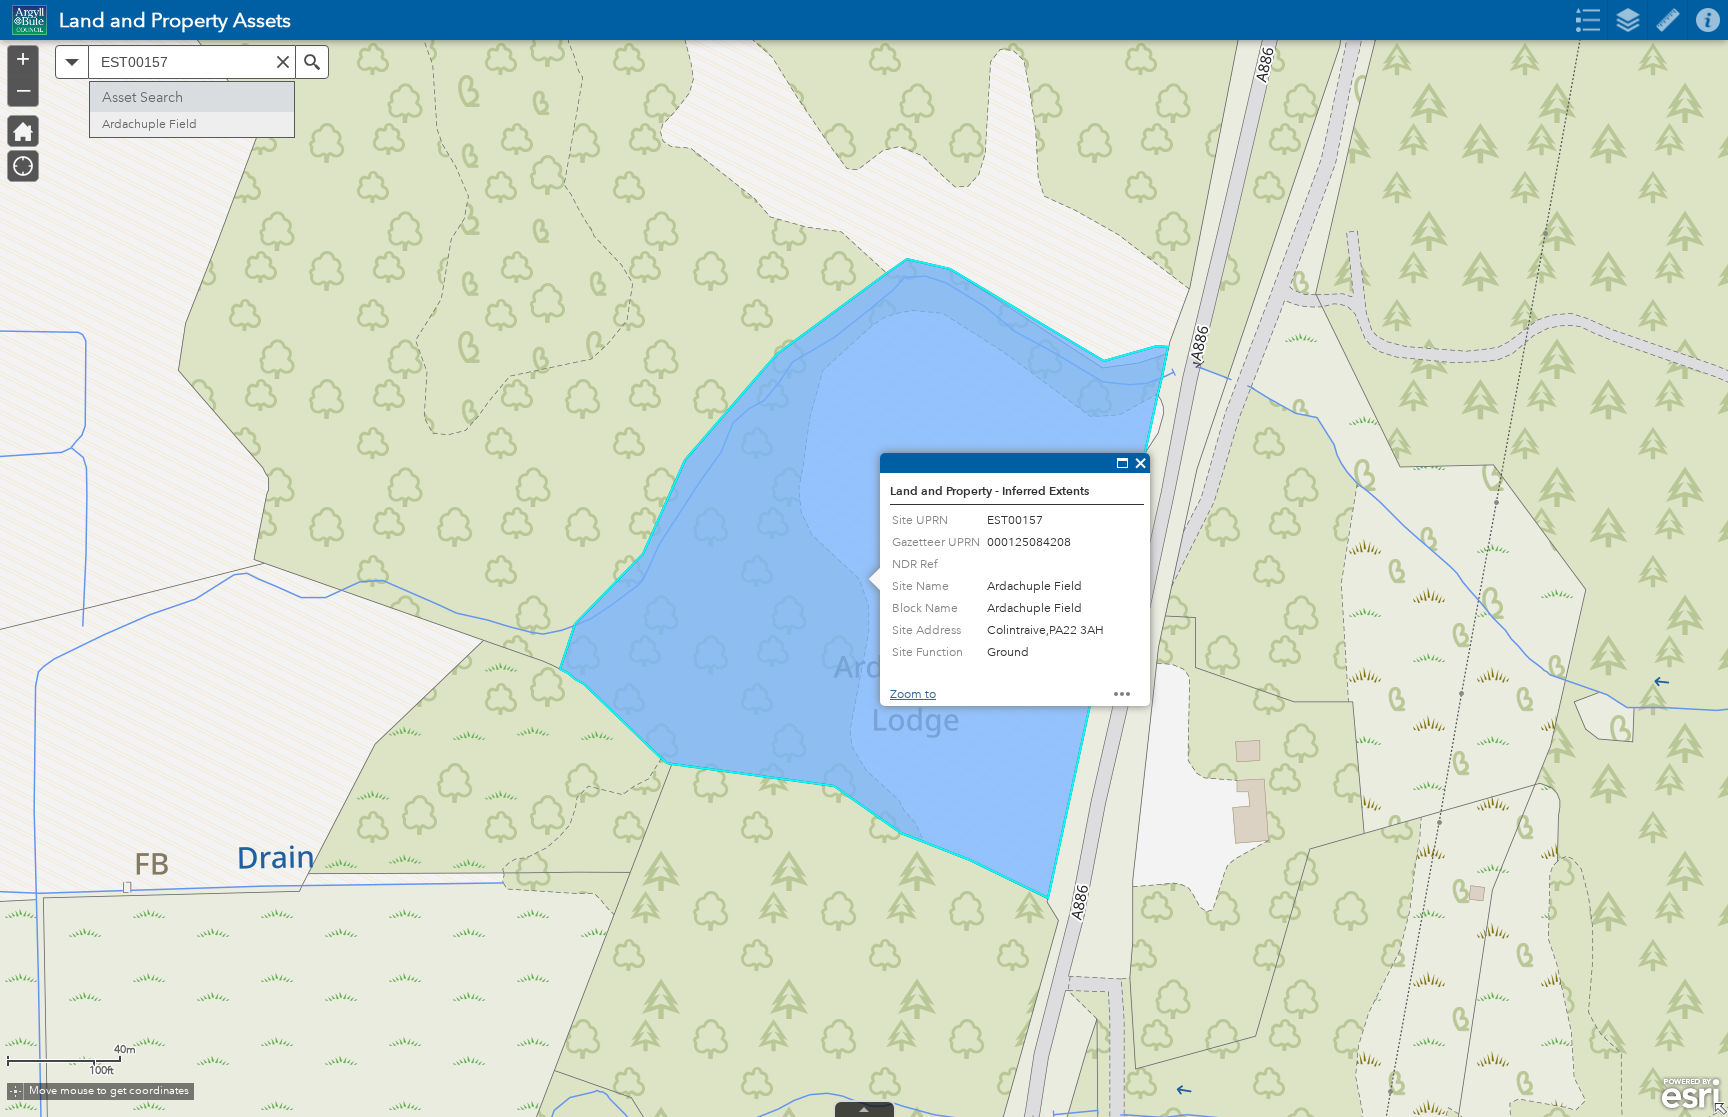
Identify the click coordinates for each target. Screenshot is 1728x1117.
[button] (72, 62)
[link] (23, 20)
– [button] (23, 89)
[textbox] (192, 62)
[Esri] (1690, 1094)
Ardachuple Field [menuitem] (149, 124)
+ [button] (23, 59)
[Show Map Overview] (1720, 1109)
